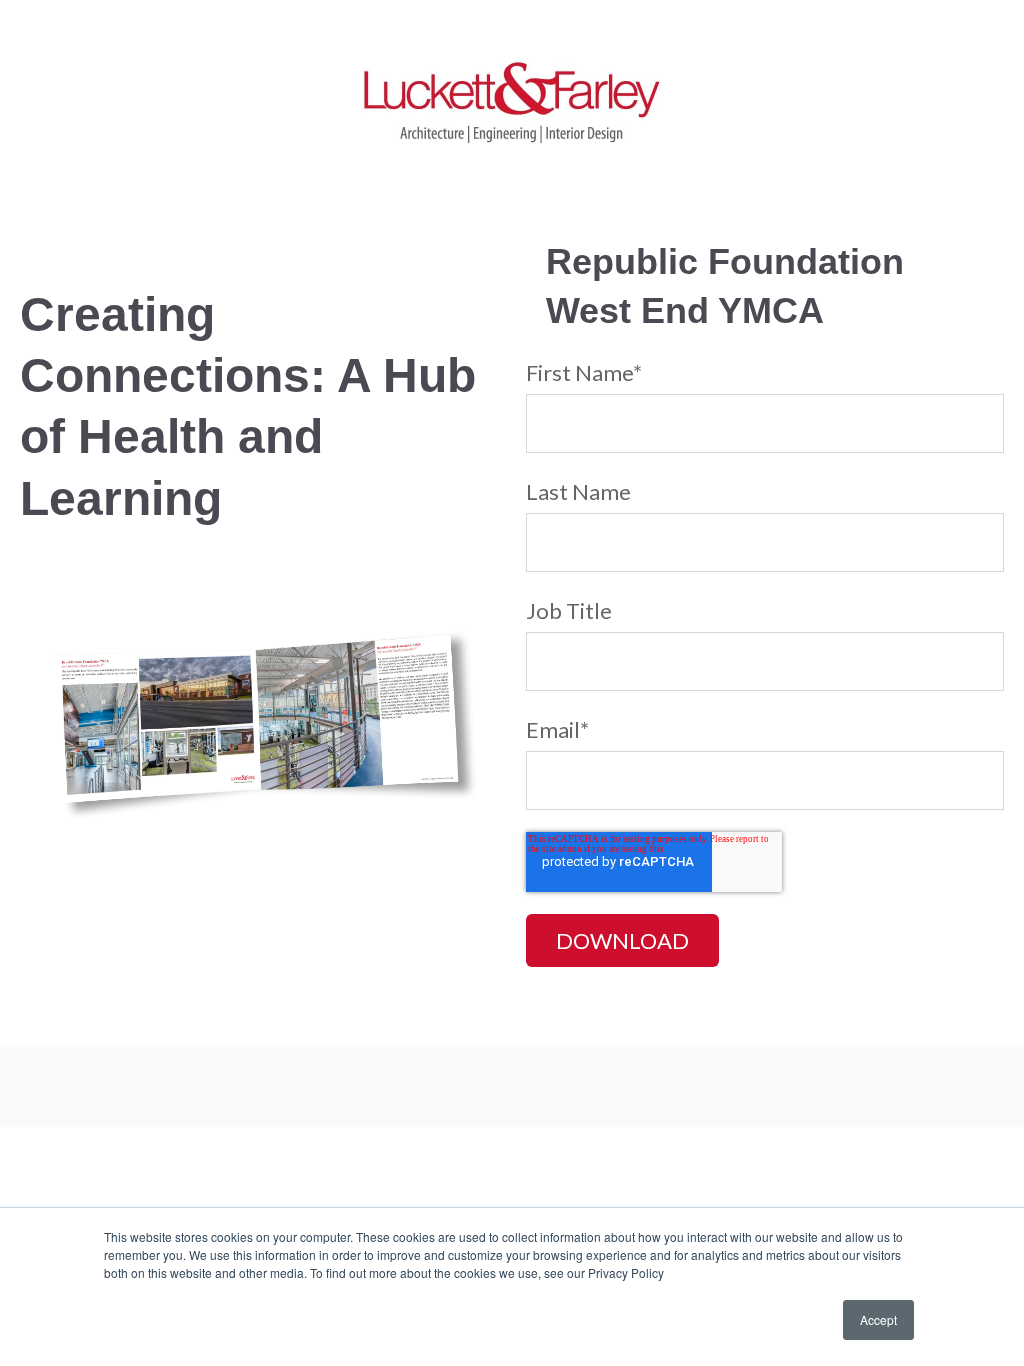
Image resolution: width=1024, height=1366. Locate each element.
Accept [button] (878, 1319)
